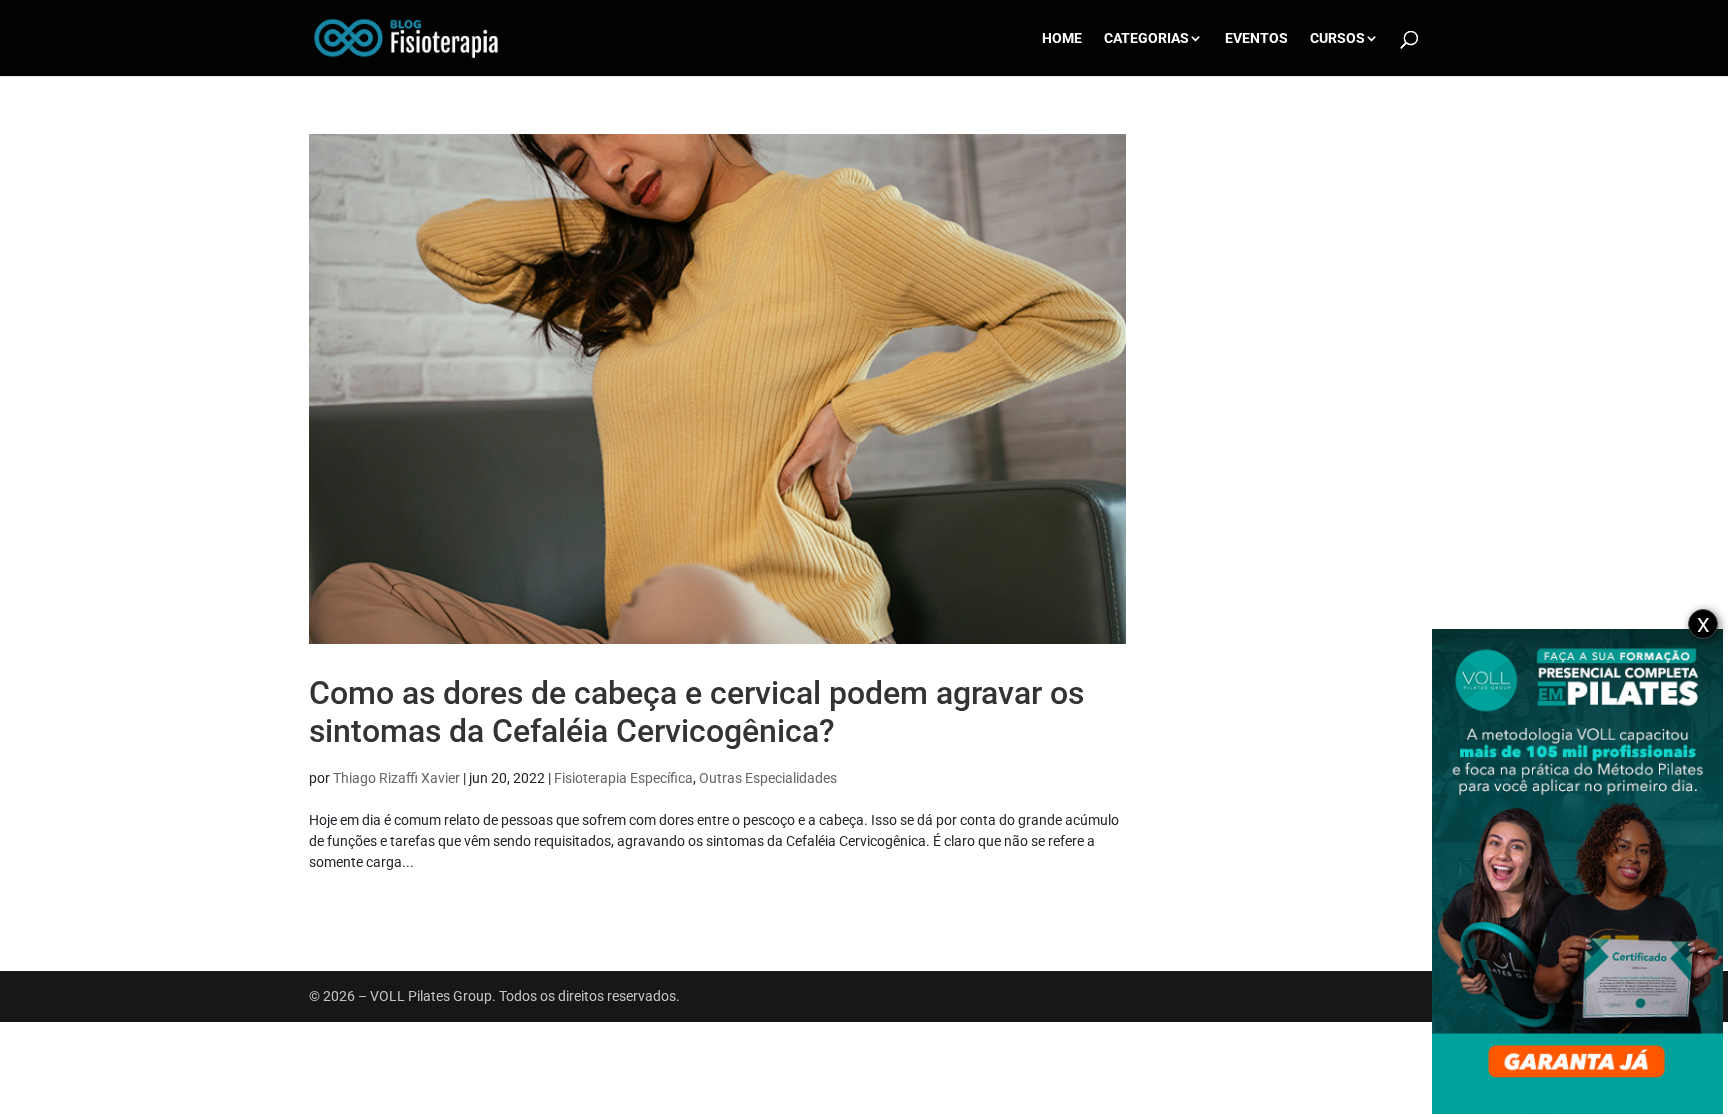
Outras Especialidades (768, 778)
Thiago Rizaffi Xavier (396, 778)
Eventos (1256, 38)
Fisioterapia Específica (623, 778)
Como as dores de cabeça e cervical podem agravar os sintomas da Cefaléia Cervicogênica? (696, 712)
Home (1062, 38)
